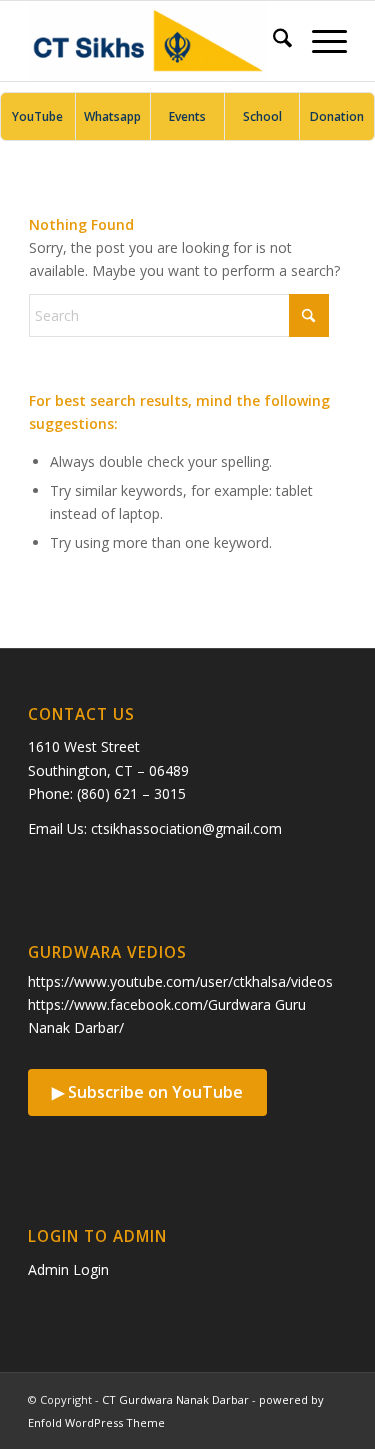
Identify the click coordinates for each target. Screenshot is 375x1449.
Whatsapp (112, 116)
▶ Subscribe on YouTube (147, 1092)
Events (187, 116)
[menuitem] (272, 41)
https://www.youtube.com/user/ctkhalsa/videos (180, 981)
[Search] (272, 41)
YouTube (37, 116)
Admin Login (68, 1269)
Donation (337, 116)
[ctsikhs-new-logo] (155, 41)
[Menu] (319, 41)
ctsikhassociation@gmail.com (186, 828)
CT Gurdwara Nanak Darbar (175, 1399)
